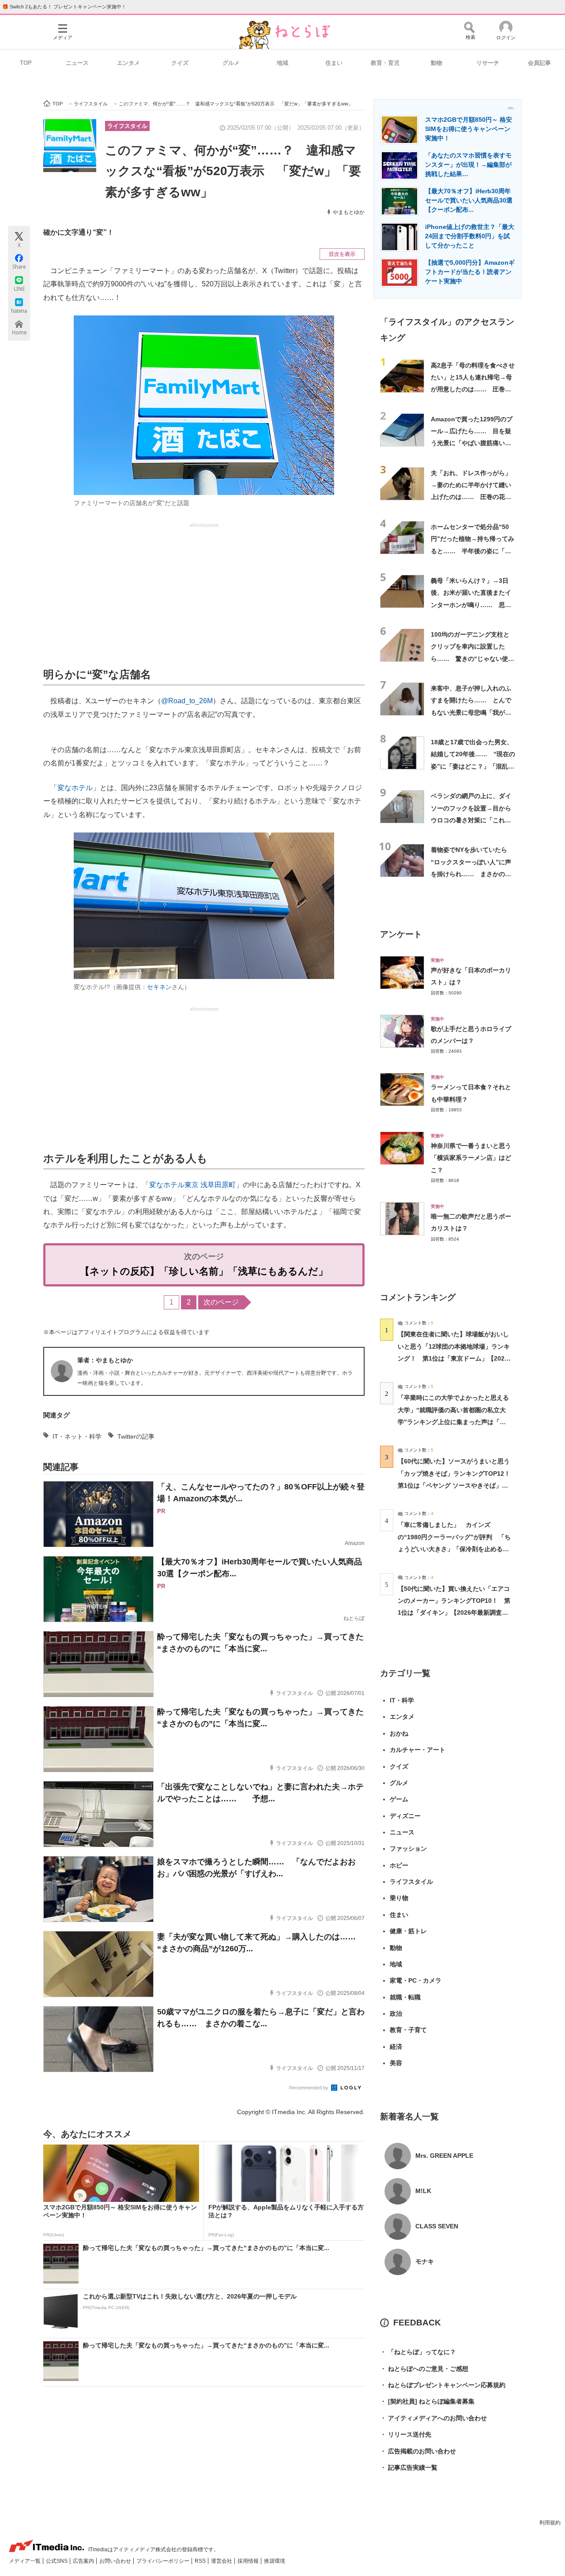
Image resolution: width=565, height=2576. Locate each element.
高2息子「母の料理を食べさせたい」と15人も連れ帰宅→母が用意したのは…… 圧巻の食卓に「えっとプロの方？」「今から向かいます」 (473, 389)
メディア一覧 (25, 2561)
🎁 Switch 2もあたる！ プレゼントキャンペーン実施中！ (64, 7)
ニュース (77, 63)
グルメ (231, 63)
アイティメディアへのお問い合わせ (433, 2418)
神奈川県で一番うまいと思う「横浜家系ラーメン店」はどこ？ (471, 1158)
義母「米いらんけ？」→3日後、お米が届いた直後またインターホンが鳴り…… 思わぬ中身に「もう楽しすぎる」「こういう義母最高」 (471, 605)
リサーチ (488, 63)
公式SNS (57, 2561)
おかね (399, 1733)
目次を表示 (342, 254)
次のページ (221, 1302)
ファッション (408, 1849)
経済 (396, 2047)
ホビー (399, 1865)
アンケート (401, 934)
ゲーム (399, 1799)
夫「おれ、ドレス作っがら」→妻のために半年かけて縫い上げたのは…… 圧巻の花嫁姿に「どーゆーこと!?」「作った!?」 (471, 497)
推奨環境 (275, 2561)
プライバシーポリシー (164, 2561)
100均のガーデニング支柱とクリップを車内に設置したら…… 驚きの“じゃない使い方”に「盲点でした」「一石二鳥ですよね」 (473, 658)
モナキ (425, 2261)
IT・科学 (402, 1700)
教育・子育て (408, 2030)
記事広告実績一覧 (409, 2467)
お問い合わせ (116, 2561)
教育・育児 (385, 63)
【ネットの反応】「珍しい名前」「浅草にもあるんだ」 (204, 1271)
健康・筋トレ (408, 1931)
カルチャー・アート (418, 1750)
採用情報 (249, 2561)
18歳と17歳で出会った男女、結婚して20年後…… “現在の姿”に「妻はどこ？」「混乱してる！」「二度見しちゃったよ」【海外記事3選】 (473, 766)
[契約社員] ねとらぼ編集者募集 (427, 2401)
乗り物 (399, 1898)
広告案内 (84, 2561)
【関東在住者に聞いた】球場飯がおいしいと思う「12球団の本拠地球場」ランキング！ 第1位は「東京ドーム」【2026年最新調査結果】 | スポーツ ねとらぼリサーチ (454, 1358)
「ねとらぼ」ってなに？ (418, 2352)
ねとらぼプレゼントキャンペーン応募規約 (443, 2385)
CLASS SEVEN (437, 2226)
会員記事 (539, 63)
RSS (201, 2561)
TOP (26, 63)
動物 (437, 63)
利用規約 (550, 2523)
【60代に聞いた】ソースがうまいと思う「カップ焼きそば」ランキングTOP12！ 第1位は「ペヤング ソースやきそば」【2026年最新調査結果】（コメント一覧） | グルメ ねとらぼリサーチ (457, 1485)
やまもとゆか (349, 212)
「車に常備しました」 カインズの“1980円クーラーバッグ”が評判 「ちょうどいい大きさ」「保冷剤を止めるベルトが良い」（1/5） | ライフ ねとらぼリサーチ (454, 1549)
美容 (396, 2063)
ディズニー (405, 1816)
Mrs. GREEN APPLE (444, 2156)
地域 (282, 63)
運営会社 (222, 2561)
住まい (334, 63)
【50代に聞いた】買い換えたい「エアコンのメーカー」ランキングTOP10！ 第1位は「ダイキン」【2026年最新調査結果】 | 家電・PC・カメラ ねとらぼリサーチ (454, 1613)
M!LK (423, 2191)
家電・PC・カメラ (416, 1980)
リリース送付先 (406, 2434)
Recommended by (309, 2088)
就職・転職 (405, 1997)
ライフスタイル (127, 126)
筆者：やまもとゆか (105, 1360)
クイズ (180, 63)
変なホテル (75, 788)
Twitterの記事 (136, 1436)
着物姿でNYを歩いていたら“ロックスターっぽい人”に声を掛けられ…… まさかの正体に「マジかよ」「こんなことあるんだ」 (471, 874)
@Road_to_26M (187, 701)
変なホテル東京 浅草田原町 (192, 1185)
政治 (396, 2014)
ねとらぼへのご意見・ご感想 (424, 2369)
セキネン (159, 987)
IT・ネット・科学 (77, 1436)
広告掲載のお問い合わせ (418, 2451)
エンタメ (128, 63)
